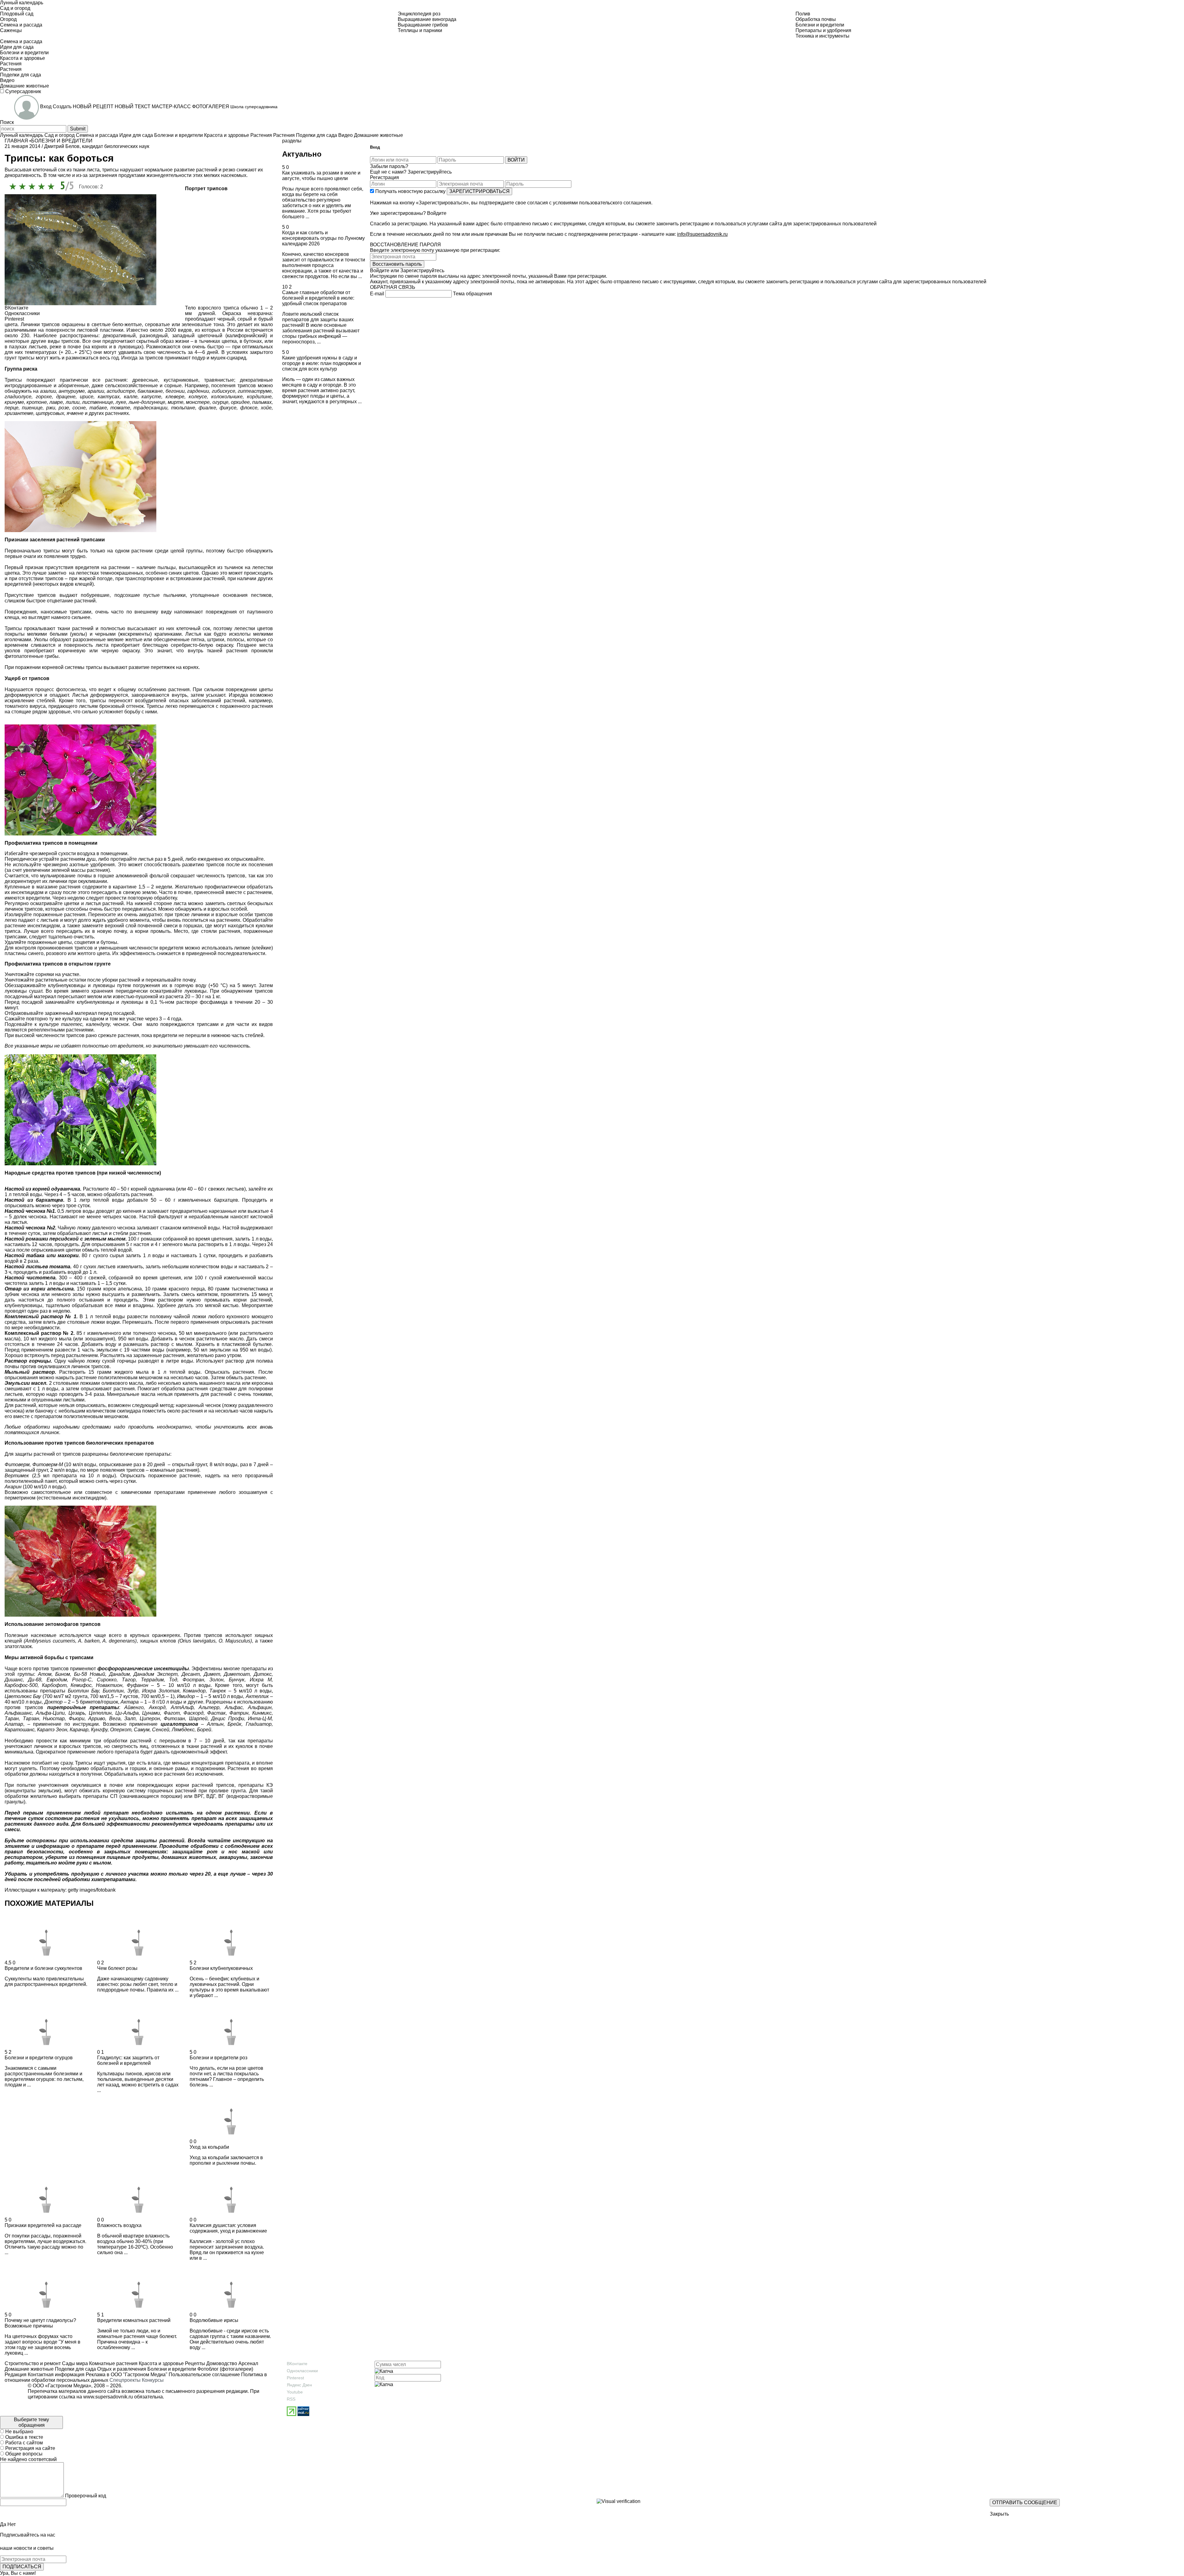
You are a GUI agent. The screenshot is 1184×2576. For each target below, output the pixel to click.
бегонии (175, 391)
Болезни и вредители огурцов (39, 2058)
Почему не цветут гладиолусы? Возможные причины (40, 2323)
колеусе (198, 397)
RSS (291, 2399)
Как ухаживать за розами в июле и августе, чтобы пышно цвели (321, 176)
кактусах (109, 397)
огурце (220, 402)
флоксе (249, 408)
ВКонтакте (297, 2364)
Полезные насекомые (31, 1635)
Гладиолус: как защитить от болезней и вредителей (128, 2060)
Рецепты (194, 2363)
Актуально (302, 154)
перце (12, 408)
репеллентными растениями (61, 1030)
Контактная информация (56, 2375)
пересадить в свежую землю (124, 892)
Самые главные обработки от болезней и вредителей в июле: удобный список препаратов (318, 298)
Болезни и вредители (171, 2369)
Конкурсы (153, 2380)
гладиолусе (18, 397)
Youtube (295, 2392)
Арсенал (248, 2363)
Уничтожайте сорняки (29, 974)
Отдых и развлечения (121, 2369)
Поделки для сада (75, 2369)
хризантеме (19, 413)
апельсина (130, 1289)
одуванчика (162, 1189)
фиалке (207, 408)
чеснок (213, 1405)
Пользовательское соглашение (204, 2375)
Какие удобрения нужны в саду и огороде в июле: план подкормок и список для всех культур (322, 363)
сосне (79, 408)
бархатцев (226, 1200)
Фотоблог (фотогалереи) (225, 2369)
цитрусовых (50, 413)
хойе (266, 408)
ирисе (87, 397)
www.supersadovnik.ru (108, 2397)
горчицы (127, 1361)
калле (131, 397)
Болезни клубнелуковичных (221, 1968)
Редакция (16, 2375)
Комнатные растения (113, 2363)
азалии (48, 391)
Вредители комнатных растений (134, 2320)
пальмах (262, 402)
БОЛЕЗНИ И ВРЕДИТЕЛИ (62, 141)
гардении (198, 391)
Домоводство (221, 2363)
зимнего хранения (92, 991)
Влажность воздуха (119, 2225)
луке (121, 402)
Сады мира (74, 2363)
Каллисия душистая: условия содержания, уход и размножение (228, 2228)
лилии (73, 402)
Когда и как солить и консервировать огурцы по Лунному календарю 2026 (323, 238)
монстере (198, 402)
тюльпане (183, 408)
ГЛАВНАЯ (16, 141)
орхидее (240, 402)
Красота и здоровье (161, 2363)
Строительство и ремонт (33, 2363)
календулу (98, 1024)
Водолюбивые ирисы (214, 2320)
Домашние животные (29, 2369)
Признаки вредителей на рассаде (43, 2225)
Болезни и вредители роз (218, 2058)
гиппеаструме (255, 391)
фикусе (228, 408)
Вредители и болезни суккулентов (43, 1968)
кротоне (37, 402)
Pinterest (295, 2378)
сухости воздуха (77, 853)
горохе (44, 397)
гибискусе (224, 391)
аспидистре (121, 391)
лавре (56, 402)
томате (120, 408)
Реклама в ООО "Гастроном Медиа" (127, 2375)
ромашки (151, 1239)
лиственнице (98, 402)
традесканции (150, 408)
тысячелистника (250, 1289)
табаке (98, 408)
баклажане (150, 391)
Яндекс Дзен (299, 2385)
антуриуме (72, 391)
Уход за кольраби (209, 2147)
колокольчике (227, 397)
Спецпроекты (125, 2380)
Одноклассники (302, 2371)
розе (64, 408)
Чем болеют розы (117, 1968)
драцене (66, 397)
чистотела (16, 1283)
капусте (151, 397)
